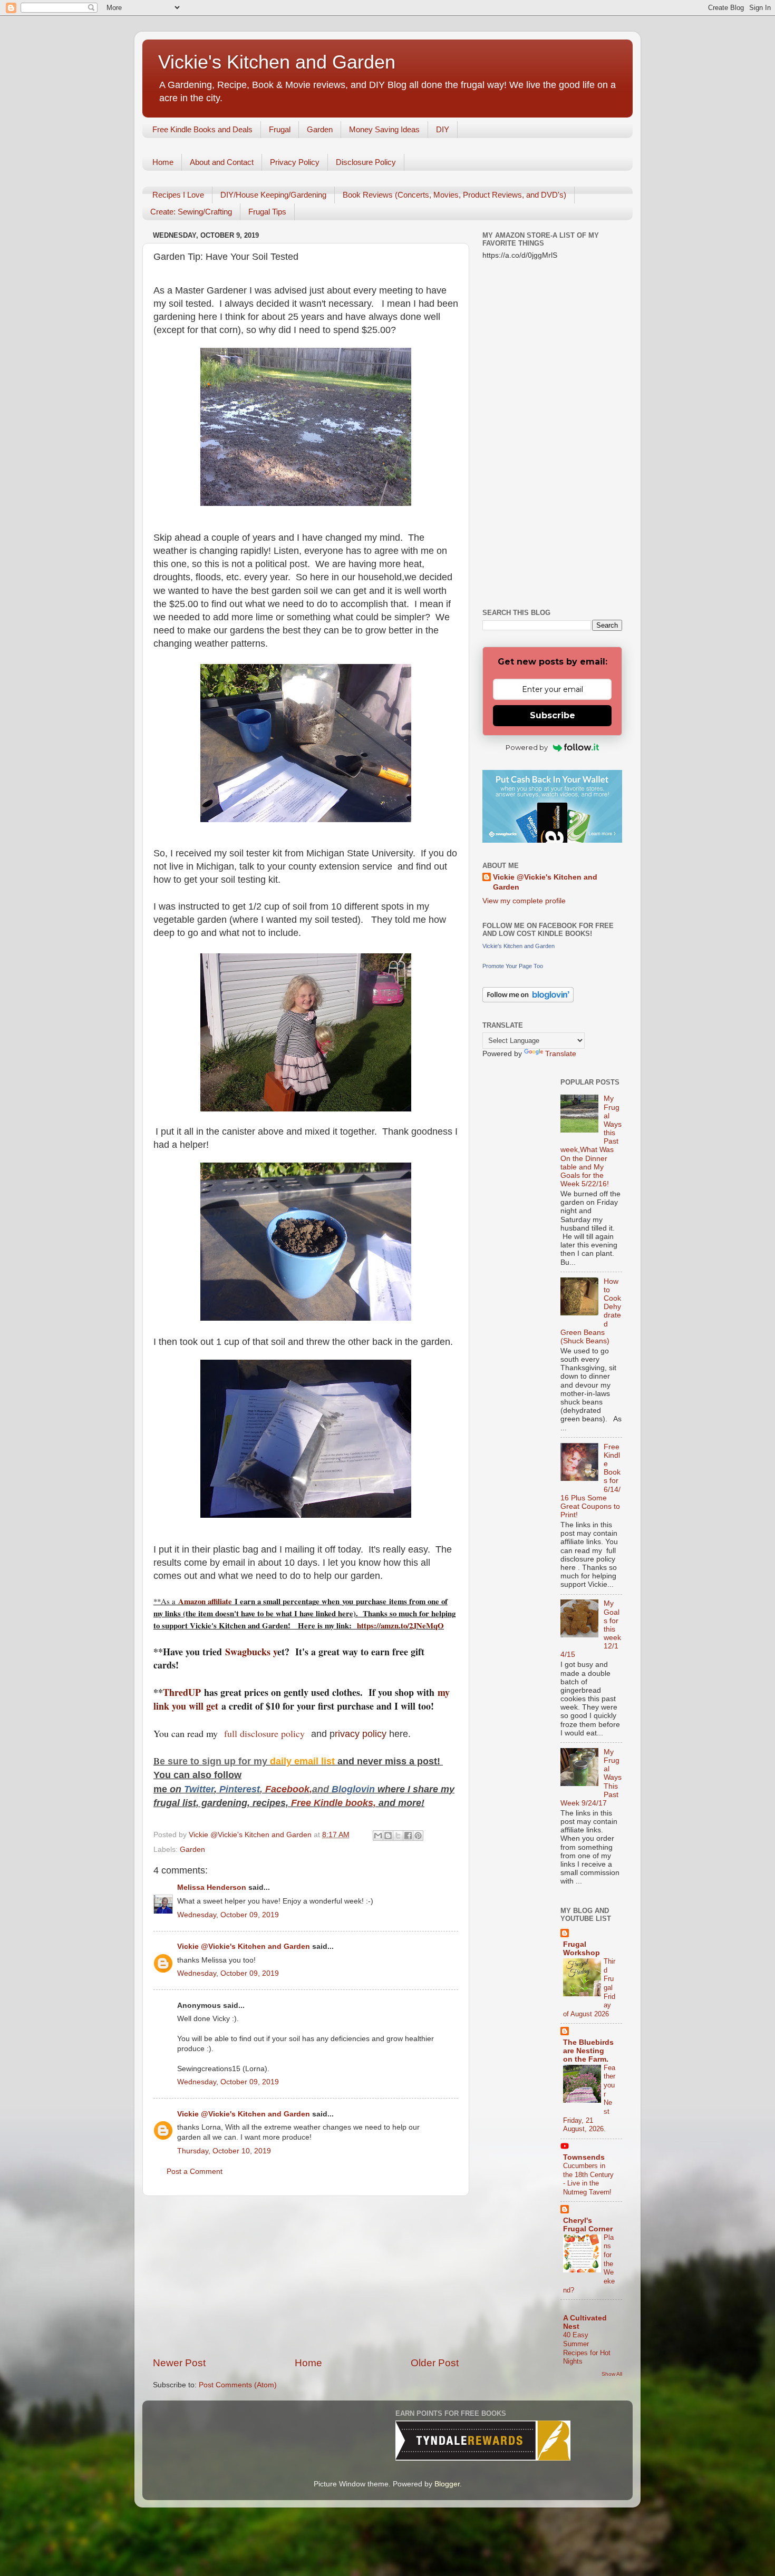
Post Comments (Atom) (238, 2385)
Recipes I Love (178, 195)
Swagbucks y (250, 1652)
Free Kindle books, (333, 1803)
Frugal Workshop (582, 1949)
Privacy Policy (295, 162)
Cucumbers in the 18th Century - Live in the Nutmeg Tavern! (588, 2179)
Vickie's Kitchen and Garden (277, 62)
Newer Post (179, 2363)
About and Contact (222, 162)
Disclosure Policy (366, 162)
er (210, 1789)
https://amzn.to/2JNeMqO (400, 1625)
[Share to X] (398, 1836)
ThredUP (183, 1692)
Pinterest (240, 1789)
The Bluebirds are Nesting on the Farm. (588, 2051)
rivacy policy (361, 1734)
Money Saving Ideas (384, 129)
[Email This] (378, 1836)
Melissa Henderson (212, 1887)
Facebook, (289, 1789)
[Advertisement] (306, 2276)
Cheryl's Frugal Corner (588, 2225)
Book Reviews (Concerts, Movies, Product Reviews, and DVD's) (454, 195)
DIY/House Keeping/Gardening (273, 195)
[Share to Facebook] (408, 1836)
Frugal (280, 129)
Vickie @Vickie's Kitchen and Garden (244, 1946)
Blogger (447, 2484)
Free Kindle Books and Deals (202, 129)
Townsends (584, 2157)
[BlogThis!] (388, 1836)
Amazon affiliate (205, 1601)
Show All (612, 2374)
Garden (320, 129)
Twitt (195, 1789)
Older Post (435, 2363)
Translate (561, 1054)
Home (163, 162)
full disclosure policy (266, 1733)
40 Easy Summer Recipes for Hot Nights (587, 2348)
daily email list (304, 1761)
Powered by (527, 747)
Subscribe (553, 715)
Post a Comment (195, 2172)
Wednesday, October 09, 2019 (228, 1915)
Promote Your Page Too (513, 966)
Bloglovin (355, 1789)
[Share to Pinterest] (418, 1836)
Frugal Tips (267, 212)
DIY (443, 129)
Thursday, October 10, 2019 (224, 2151)
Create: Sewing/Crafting (191, 212)
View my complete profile (524, 901)
